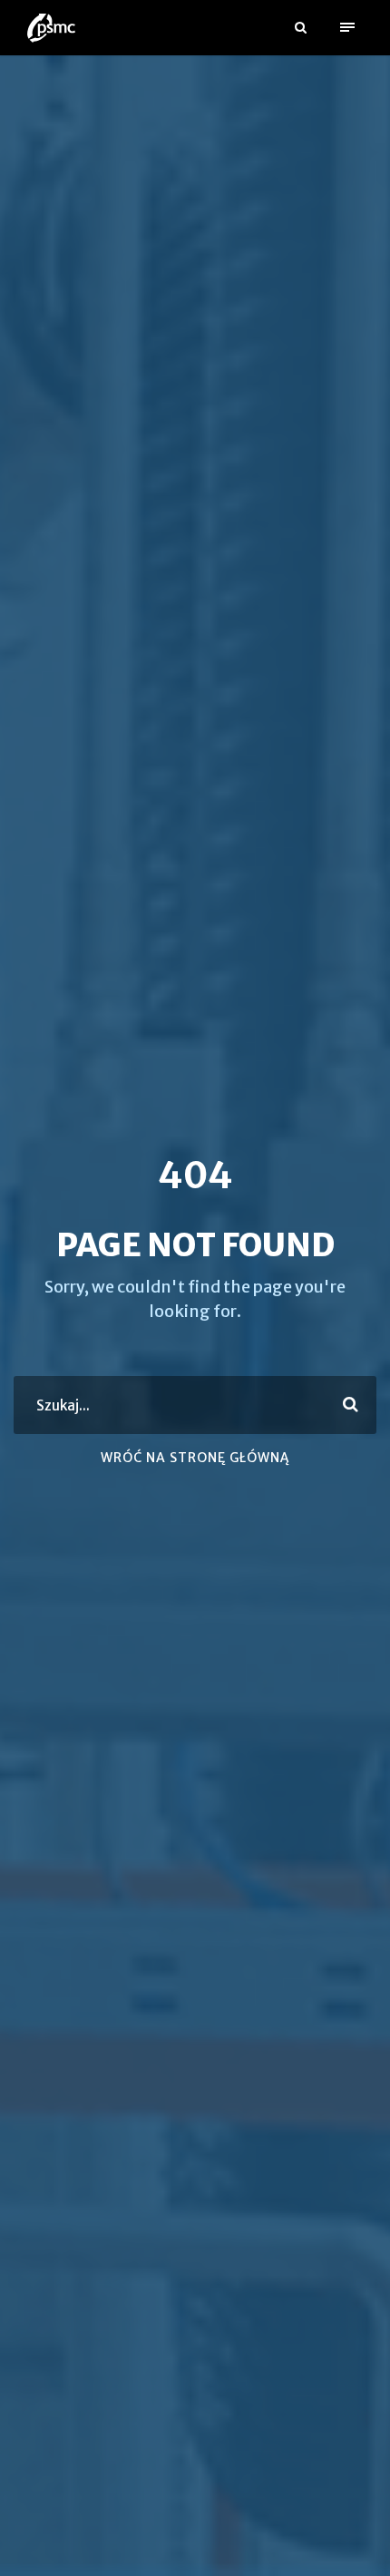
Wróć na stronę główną (195, 1458)
